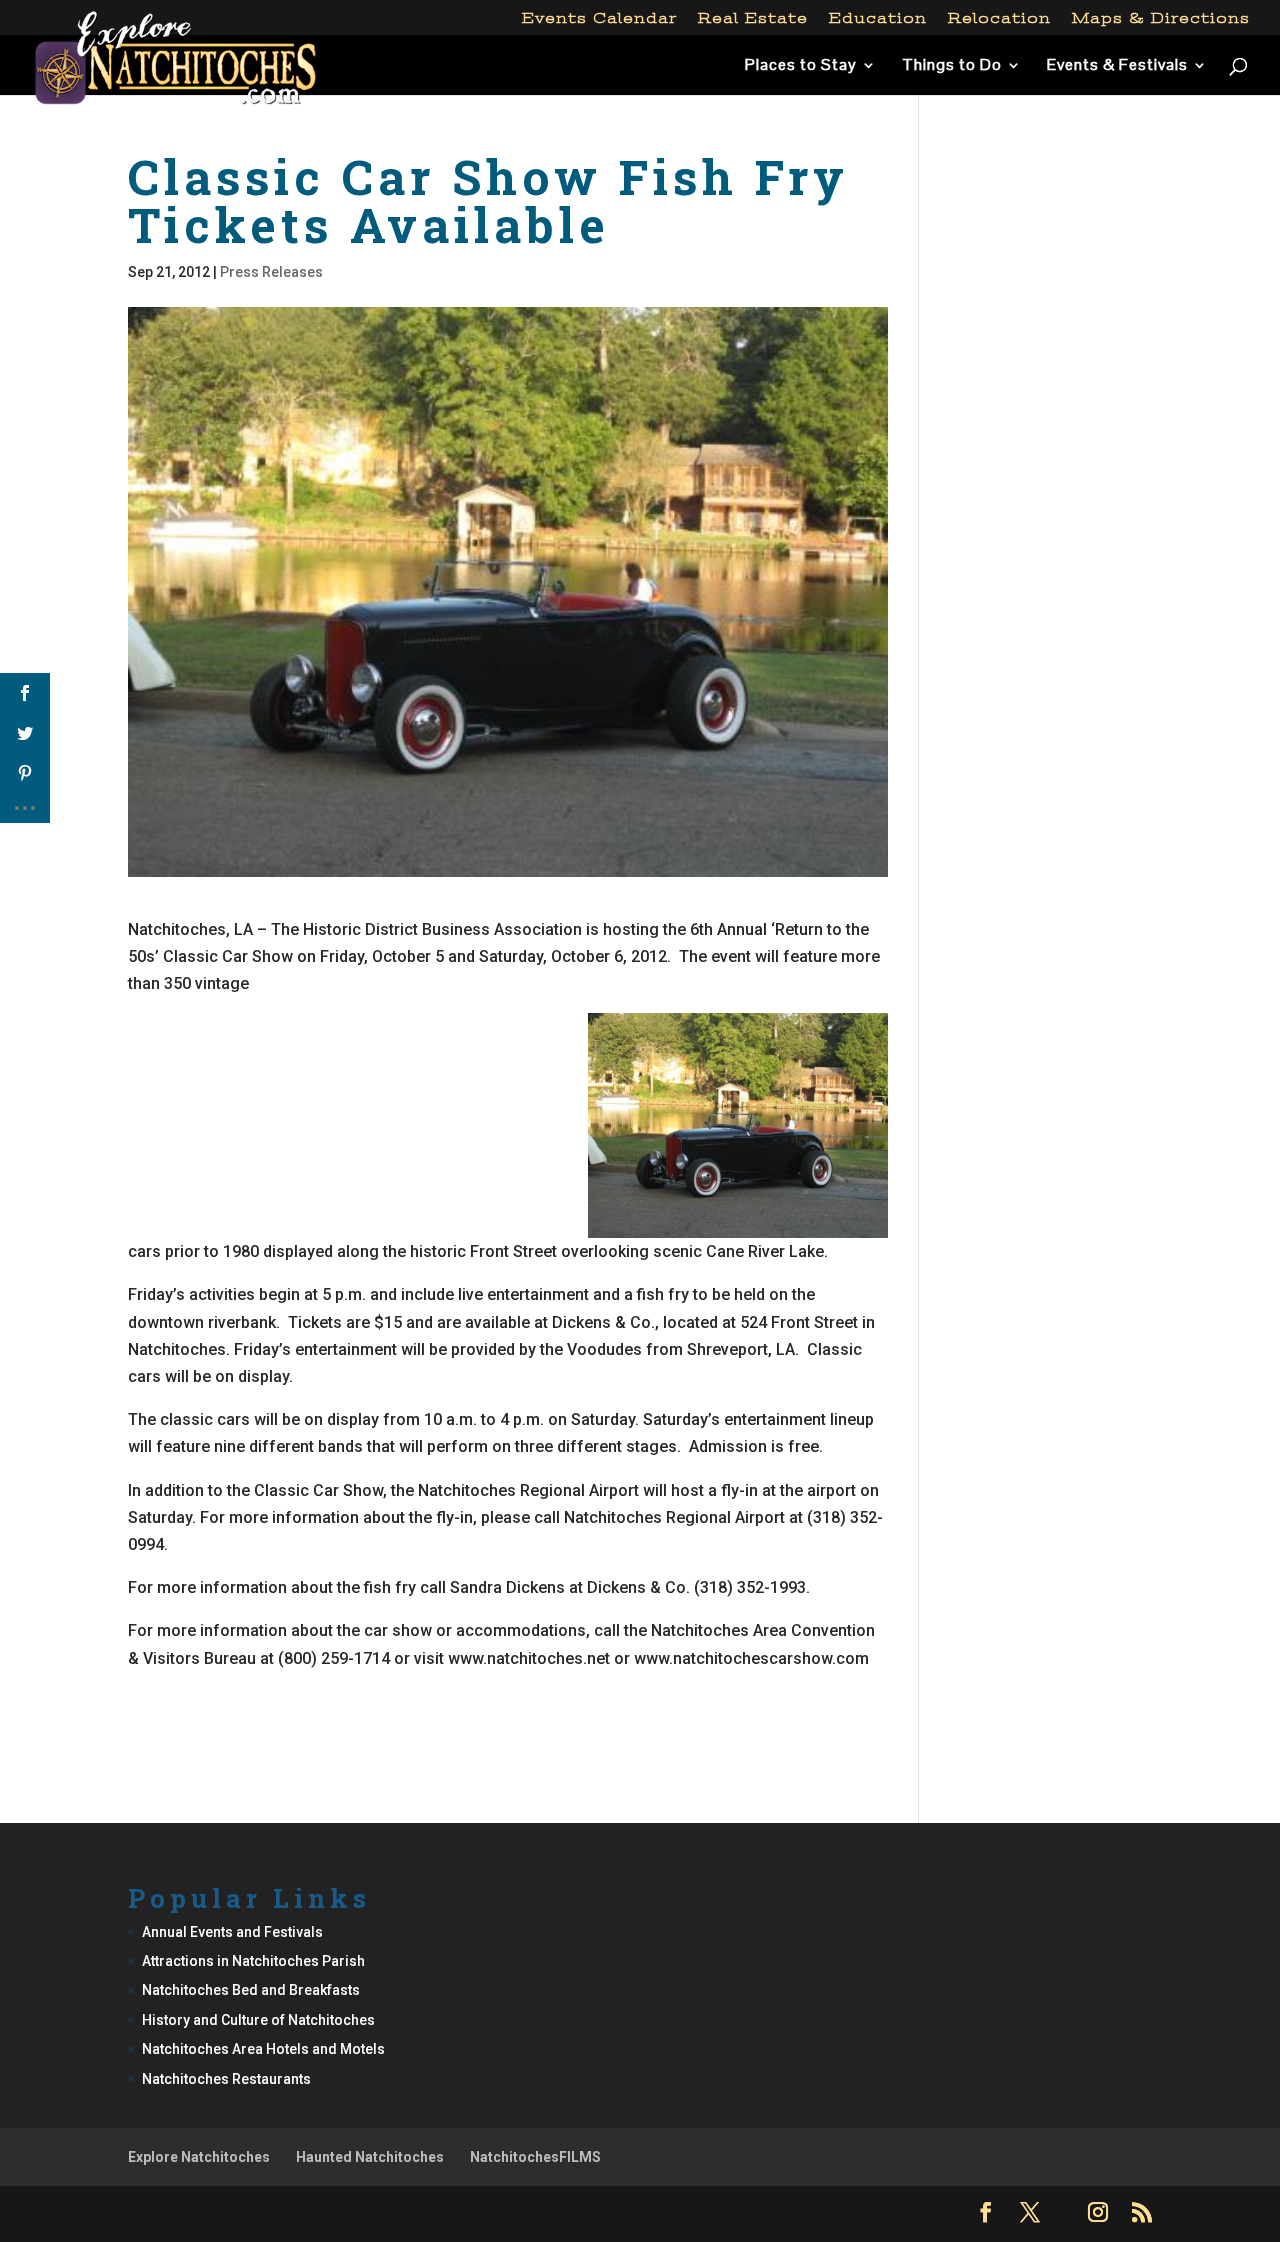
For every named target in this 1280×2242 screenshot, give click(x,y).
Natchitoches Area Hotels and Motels (263, 2049)
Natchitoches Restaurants (226, 2079)
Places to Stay (801, 66)
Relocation (999, 18)
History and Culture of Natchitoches (258, 2020)
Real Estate (753, 18)
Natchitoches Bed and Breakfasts (251, 1990)
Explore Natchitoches (199, 2157)
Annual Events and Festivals (232, 1932)
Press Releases (271, 272)
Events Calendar (599, 18)
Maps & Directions (1161, 18)
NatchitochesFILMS (535, 2157)
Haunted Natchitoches (370, 2157)
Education (878, 18)
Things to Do (952, 66)
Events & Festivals (1117, 66)
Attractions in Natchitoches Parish (253, 1961)
